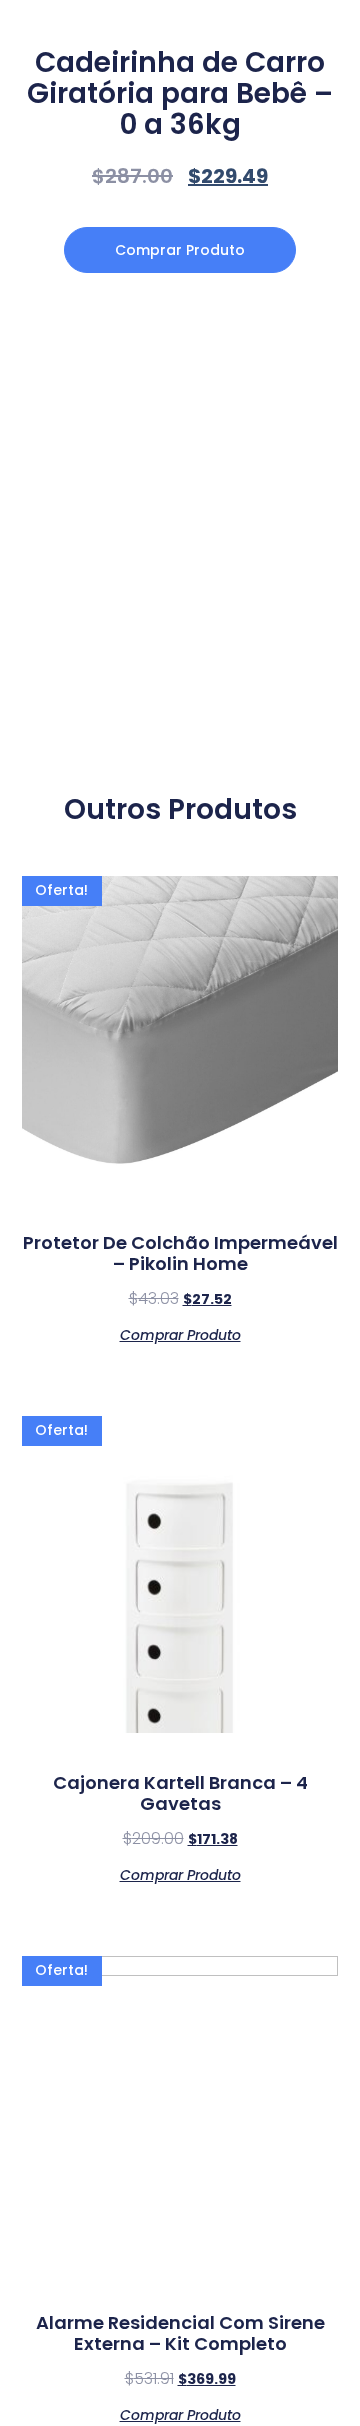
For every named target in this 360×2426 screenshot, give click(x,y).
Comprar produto (180, 250)
